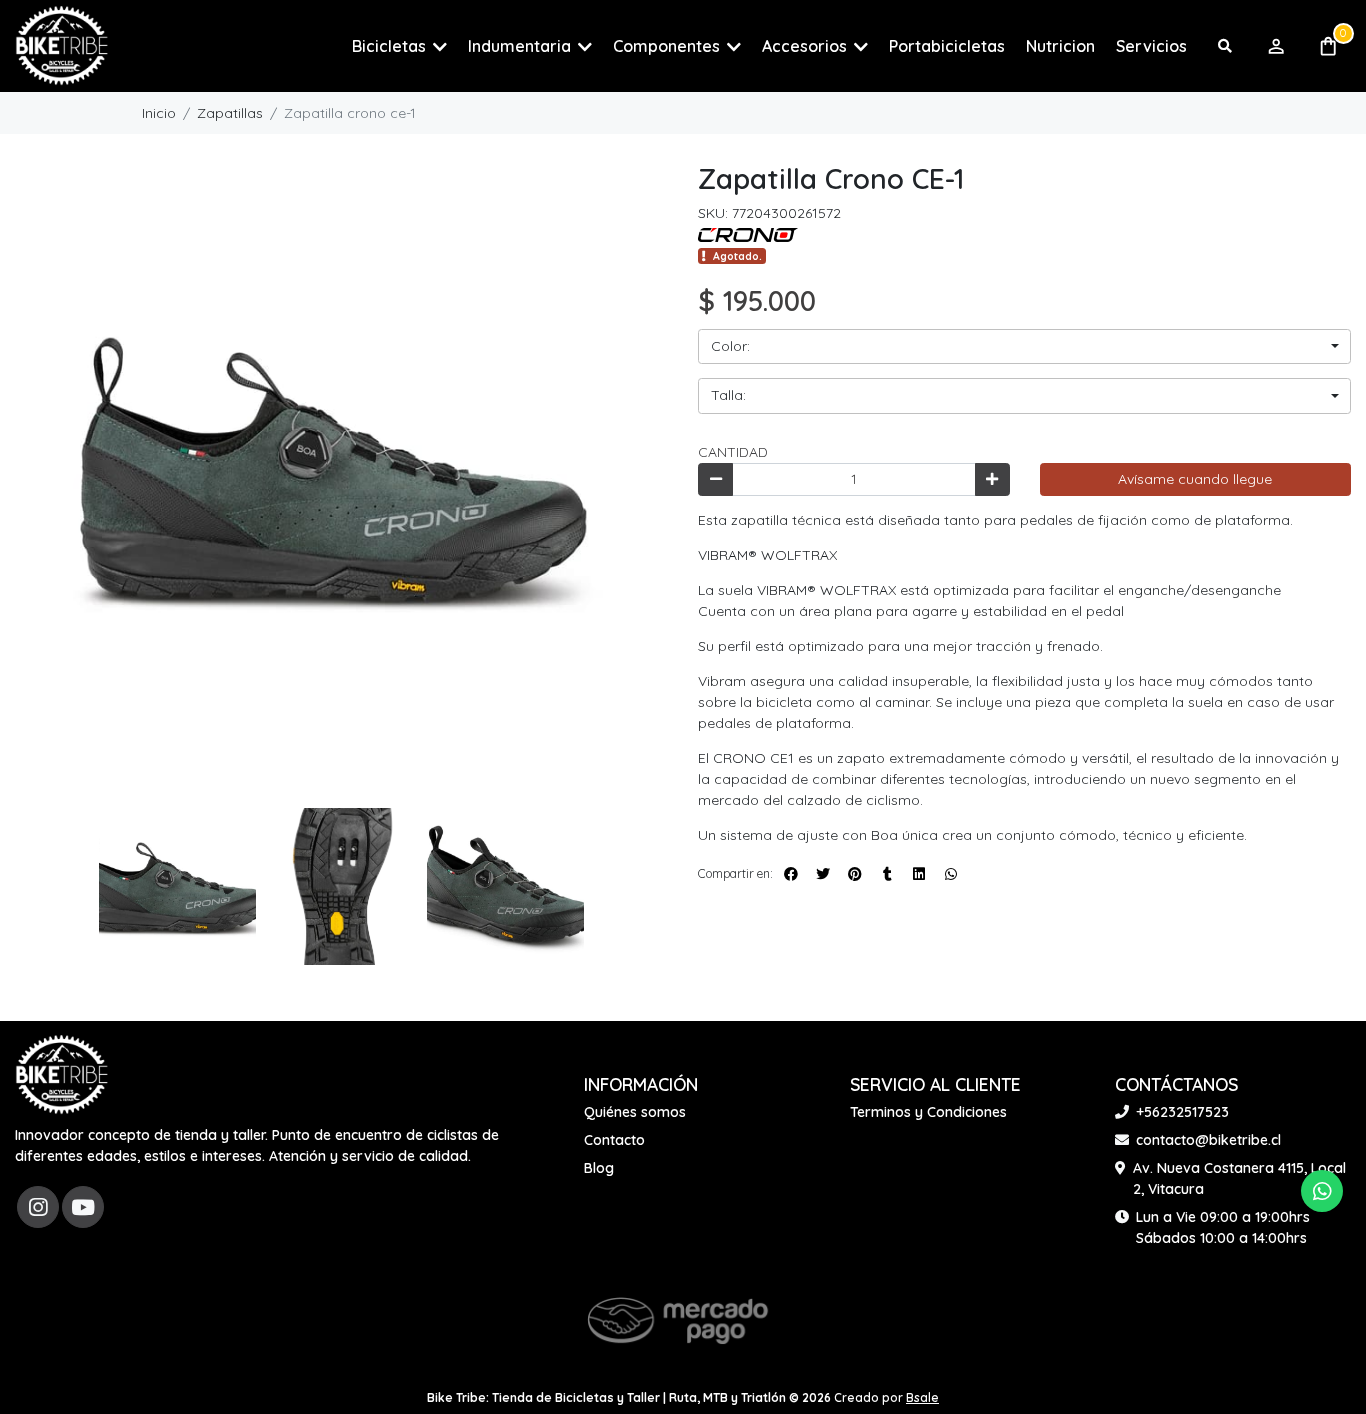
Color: (730, 346)
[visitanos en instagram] (38, 1207)
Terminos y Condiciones (928, 1112)
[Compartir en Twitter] (823, 874)
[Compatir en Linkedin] (919, 874)
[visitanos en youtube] (83, 1207)
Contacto (614, 1140)
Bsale (922, 1397)
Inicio (159, 113)
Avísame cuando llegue (1195, 479)
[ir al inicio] (62, 1075)
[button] (399, 46)
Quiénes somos (635, 1112)
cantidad (733, 452)
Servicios (1151, 46)
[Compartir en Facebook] (791, 874)
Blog (599, 1168)
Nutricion (1060, 46)
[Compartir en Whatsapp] (951, 874)
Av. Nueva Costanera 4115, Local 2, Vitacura (1239, 1178)
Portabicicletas (947, 46)
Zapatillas (230, 113)
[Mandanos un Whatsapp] (1322, 1191)
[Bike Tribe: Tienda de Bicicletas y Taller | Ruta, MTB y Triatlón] (115, 46)
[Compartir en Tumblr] (887, 874)
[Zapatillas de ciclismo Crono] (748, 234)
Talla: (728, 395)
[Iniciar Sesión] (1275, 46)
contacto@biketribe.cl (1208, 1140)
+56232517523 (1182, 1112)
